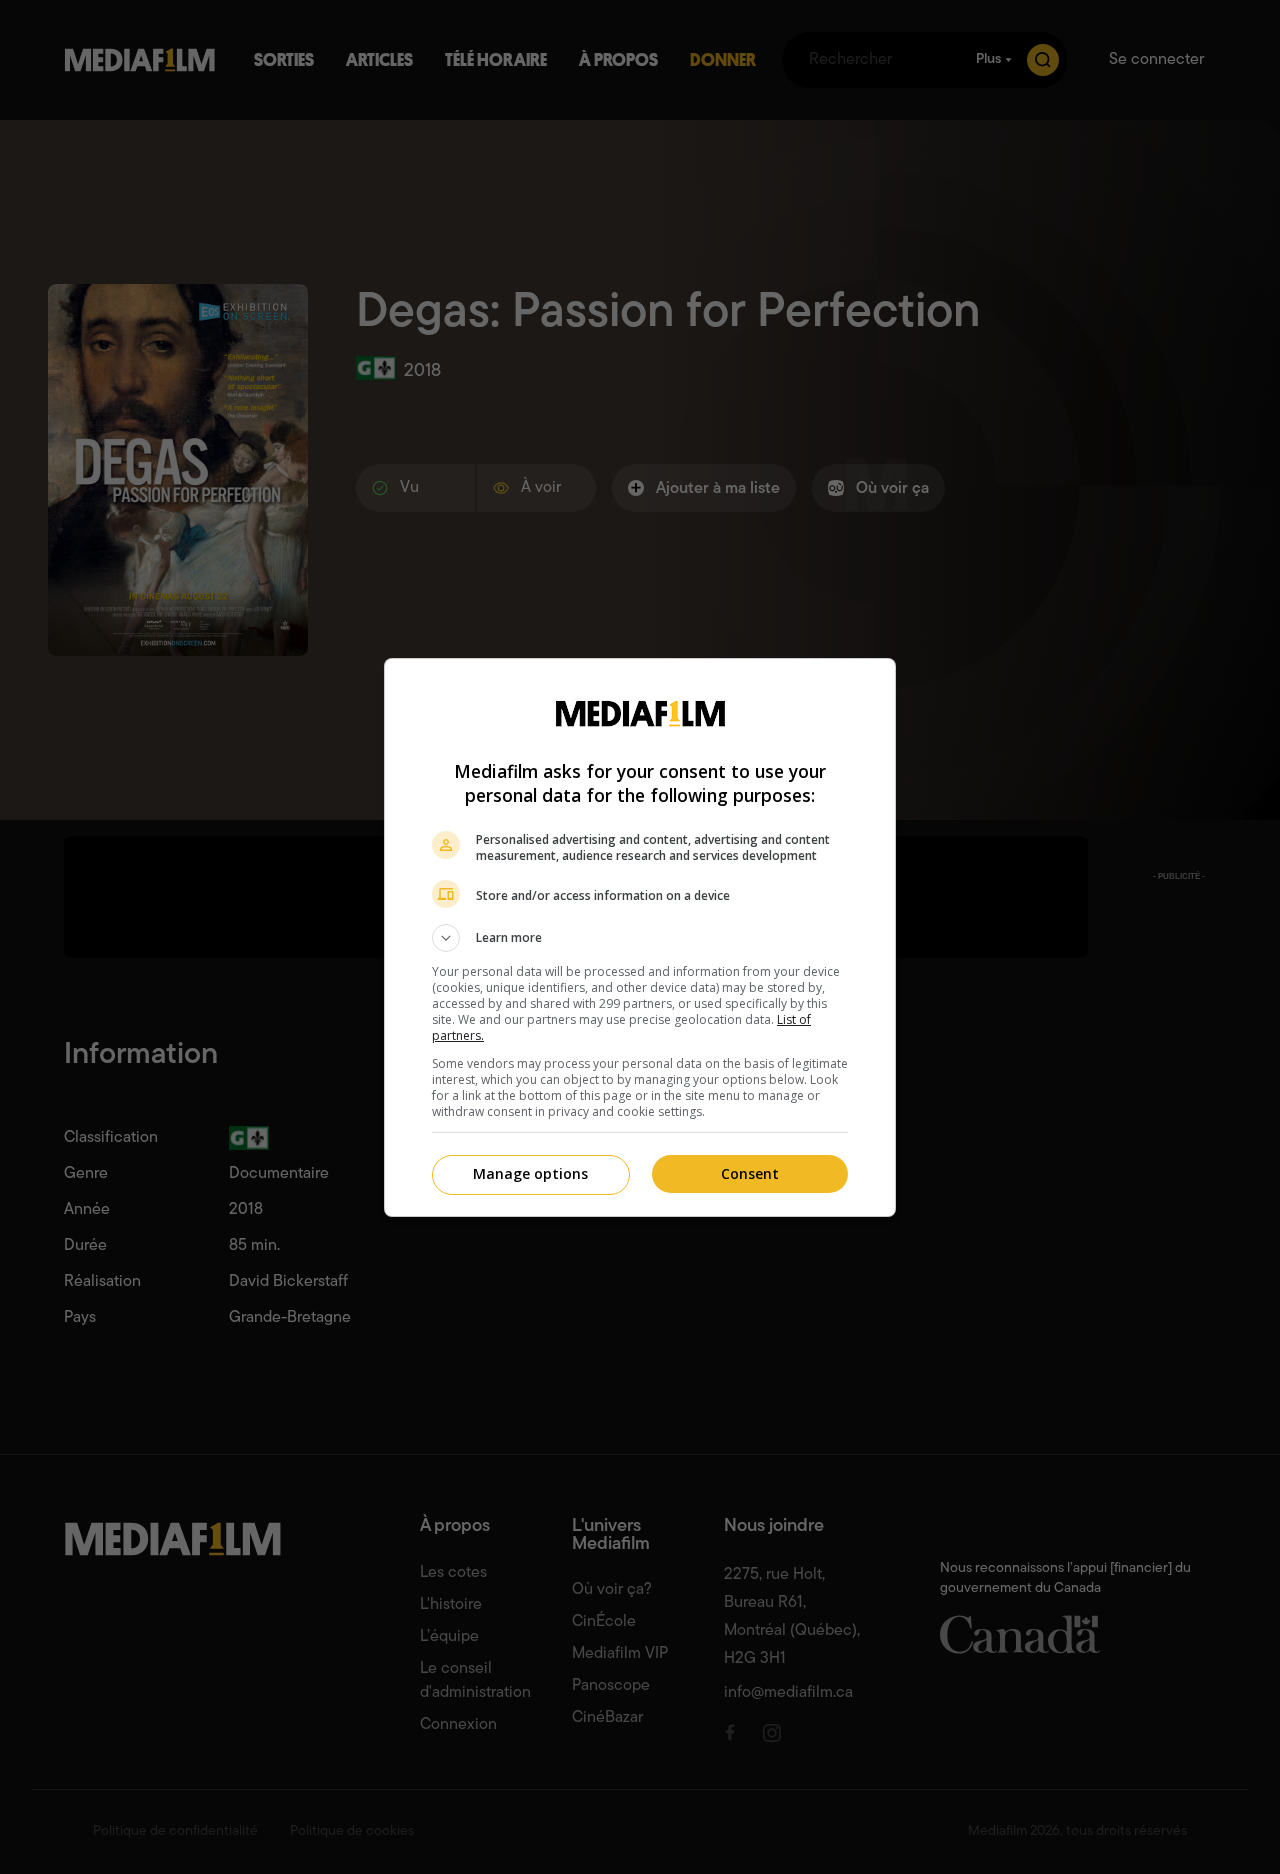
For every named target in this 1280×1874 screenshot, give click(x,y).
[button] (640, 938)
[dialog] (640, 937)
